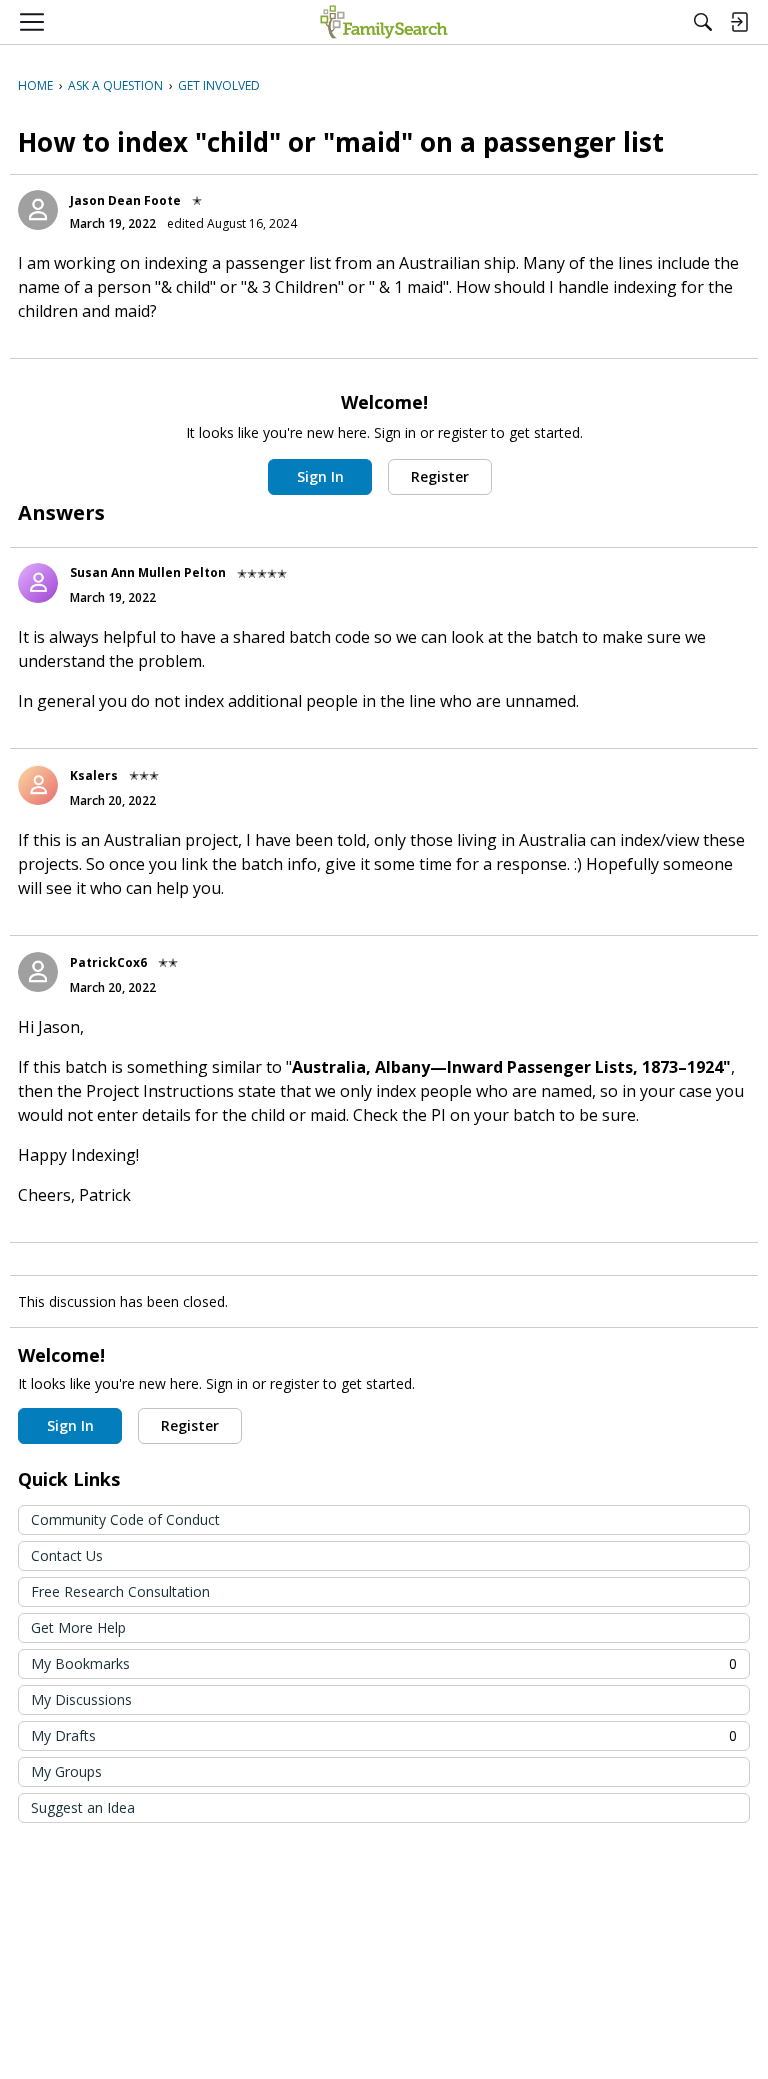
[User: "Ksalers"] (38, 785)
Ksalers (94, 775)
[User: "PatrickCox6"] (38, 972)
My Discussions (81, 1699)
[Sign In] (739, 22)
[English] (383, 22)
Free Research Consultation (120, 1591)
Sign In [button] (320, 476)
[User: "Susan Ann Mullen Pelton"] (38, 583)
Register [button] (440, 476)
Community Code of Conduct (125, 1519)
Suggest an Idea (83, 1807)
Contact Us (67, 1555)
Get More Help (78, 1627)
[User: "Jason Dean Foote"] (38, 210)
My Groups (66, 1771)
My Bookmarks (384, 1663)
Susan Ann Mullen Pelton (148, 572)
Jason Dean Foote (125, 200)
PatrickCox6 (108, 962)
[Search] (703, 22)
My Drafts (384, 1735)
